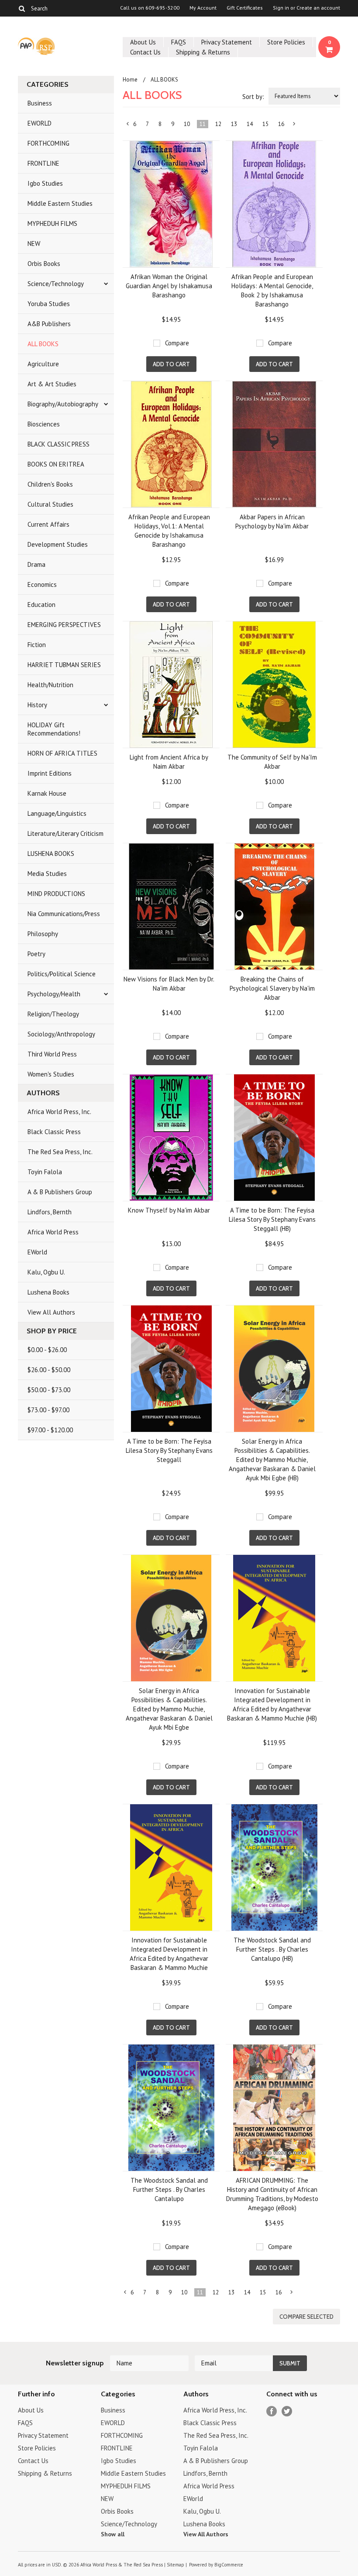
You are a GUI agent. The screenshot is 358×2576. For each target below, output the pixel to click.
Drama (36, 564)
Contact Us (145, 52)
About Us (143, 42)
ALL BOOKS (43, 344)
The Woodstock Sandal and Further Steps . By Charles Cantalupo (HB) (272, 1949)
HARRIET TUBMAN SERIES (64, 665)
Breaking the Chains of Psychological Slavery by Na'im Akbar (272, 988)
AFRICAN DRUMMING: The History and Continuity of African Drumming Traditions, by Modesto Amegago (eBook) (272, 2194)
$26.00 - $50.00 (49, 1370)
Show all (113, 2534)
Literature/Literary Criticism (65, 833)
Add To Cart (171, 364)
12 (218, 124)
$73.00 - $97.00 (48, 1410)
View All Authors (51, 1312)
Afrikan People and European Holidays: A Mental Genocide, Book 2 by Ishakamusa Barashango (272, 290)
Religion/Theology (53, 1014)
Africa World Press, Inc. (59, 1112)
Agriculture (43, 364)
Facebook (272, 2411)
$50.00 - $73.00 (49, 1390)
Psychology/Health (54, 994)
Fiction (37, 645)
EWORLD (40, 123)
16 (281, 124)
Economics (42, 584)
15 (265, 124)
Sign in (281, 8)
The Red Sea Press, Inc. (60, 1152)
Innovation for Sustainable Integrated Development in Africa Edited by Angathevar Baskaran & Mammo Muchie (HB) (272, 1704)
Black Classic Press (54, 1132)
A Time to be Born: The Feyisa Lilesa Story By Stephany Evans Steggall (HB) (272, 1219)
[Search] (22, 8)
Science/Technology (56, 284)
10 (187, 124)
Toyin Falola (45, 1172)
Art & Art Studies (52, 384)
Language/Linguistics (57, 813)
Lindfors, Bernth (50, 1212)
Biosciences (44, 424)
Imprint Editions (50, 773)
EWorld (37, 1252)
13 (234, 124)
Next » (294, 126)
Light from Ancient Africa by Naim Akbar (169, 762)
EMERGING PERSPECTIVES (64, 625)
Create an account (318, 8)
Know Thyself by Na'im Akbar (169, 1210)
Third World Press (52, 1054)
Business (40, 103)
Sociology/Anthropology (61, 1034)
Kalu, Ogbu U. (46, 1272)
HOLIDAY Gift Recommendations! (54, 729)
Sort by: (253, 97)
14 (250, 124)
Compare (177, 343)
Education (41, 605)
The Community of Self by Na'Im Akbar (272, 762)
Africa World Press (53, 1232)
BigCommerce (229, 2565)
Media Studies (47, 874)
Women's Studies (51, 1074)
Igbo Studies (45, 183)
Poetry (36, 954)
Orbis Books (44, 264)
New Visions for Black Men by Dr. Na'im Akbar (169, 984)
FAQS (179, 42)
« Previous (128, 126)
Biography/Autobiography (63, 404)
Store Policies (286, 42)
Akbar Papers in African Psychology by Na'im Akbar (272, 521)
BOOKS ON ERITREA (56, 464)
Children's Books (50, 484)
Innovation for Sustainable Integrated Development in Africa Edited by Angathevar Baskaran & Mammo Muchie (169, 1954)
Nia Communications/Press (64, 914)
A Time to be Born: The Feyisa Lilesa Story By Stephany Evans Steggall (169, 1450)
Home (130, 80)
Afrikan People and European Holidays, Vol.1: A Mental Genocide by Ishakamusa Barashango (169, 531)
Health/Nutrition (50, 685)
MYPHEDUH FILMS (52, 223)
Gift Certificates (245, 8)
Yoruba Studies (49, 304)
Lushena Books (48, 1292)
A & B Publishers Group (60, 1192)
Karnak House (47, 793)
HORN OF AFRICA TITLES (62, 753)
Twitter (287, 2411)
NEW (34, 244)
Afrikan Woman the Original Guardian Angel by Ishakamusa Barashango (169, 286)
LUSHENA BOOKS (51, 854)
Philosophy (43, 934)
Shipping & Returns (203, 52)
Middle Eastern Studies (60, 203)
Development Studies (58, 544)
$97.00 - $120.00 (50, 1430)
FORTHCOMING (48, 143)
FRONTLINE (43, 163)
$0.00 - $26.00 (47, 1350)
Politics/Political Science (62, 974)
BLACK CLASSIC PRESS (59, 444)
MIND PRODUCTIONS (56, 894)
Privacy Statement (227, 42)
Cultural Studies (50, 504)
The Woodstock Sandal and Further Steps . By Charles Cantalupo (169, 2189)
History (37, 705)
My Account (203, 8)
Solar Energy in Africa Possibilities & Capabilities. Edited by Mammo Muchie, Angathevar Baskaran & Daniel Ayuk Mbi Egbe (169, 1709)
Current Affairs (48, 524)
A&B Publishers (49, 324)
